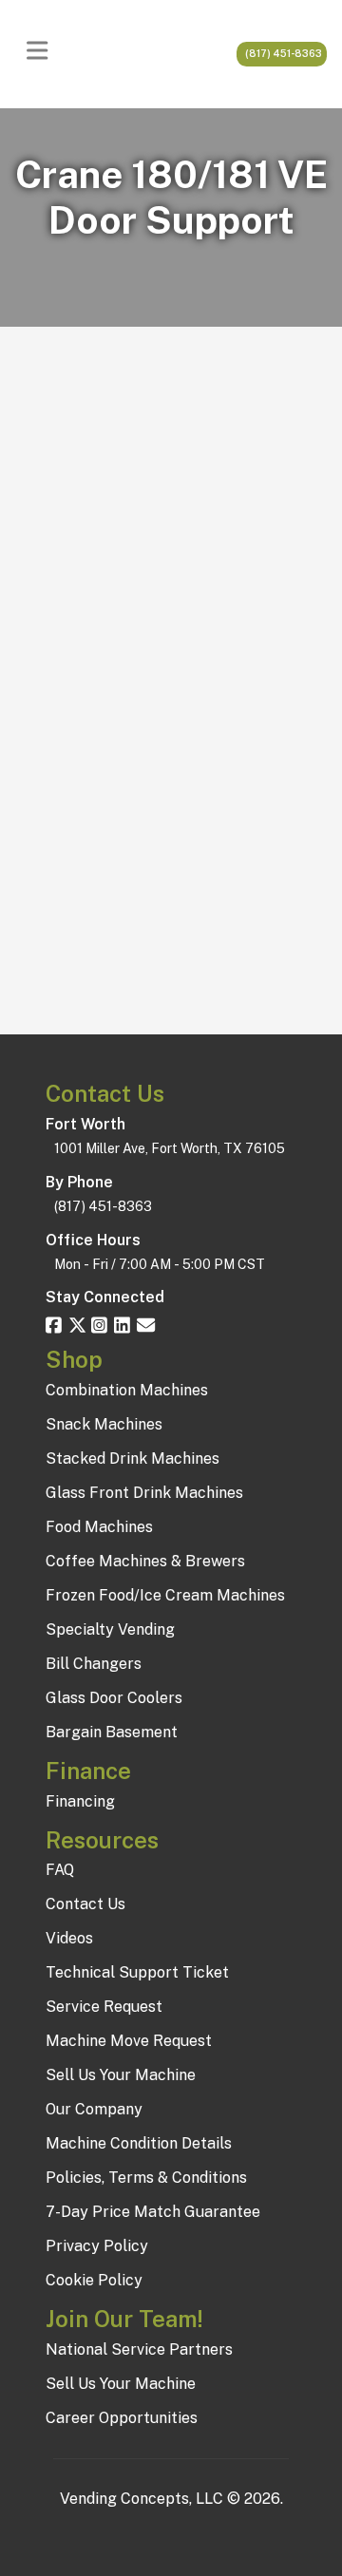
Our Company (94, 2109)
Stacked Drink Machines (133, 1458)
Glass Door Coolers (114, 1698)
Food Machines (99, 1527)
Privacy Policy (97, 2246)
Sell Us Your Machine (121, 2075)
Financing (80, 1801)
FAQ (60, 1870)
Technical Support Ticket (137, 1972)
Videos (69, 1938)
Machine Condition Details (139, 2143)
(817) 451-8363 (282, 53)
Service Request (104, 2007)
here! (262, 952)
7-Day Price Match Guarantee (153, 2212)
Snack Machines (104, 1424)
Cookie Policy (94, 2280)
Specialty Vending (110, 1629)
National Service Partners (139, 2349)
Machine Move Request (129, 2041)
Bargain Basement (112, 1732)
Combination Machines (127, 1390)
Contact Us (85, 1904)
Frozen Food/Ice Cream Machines (165, 1595)
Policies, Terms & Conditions (146, 2178)
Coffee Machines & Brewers (145, 1561)
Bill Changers (94, 1664)
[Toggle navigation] (42, 54)
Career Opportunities (122, 2418)
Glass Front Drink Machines (144, 1493)
